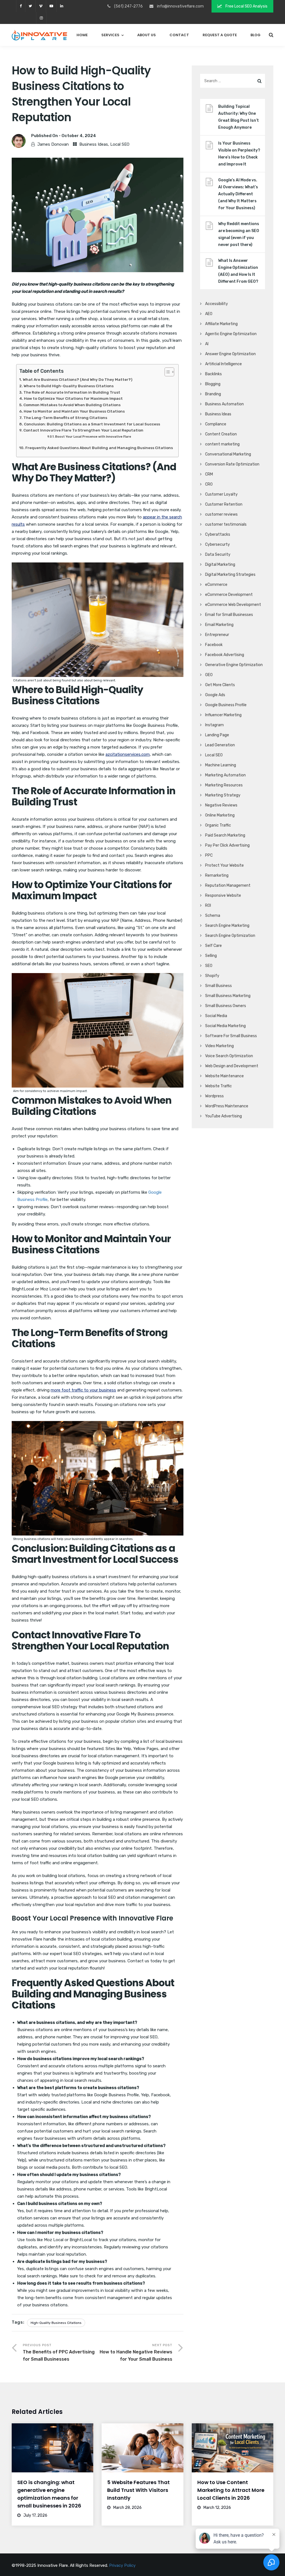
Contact (179, 35)
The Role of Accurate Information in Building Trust (72, 392)
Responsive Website (223, 895)
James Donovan (53, 144)
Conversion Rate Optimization (232, 464)
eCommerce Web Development (233, 605)
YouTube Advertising (223, 1116)
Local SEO (120, 144)
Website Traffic (218, 1086)
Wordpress (214, 1096)
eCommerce (216, 585)
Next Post (136, 2352)
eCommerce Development (229, 595)
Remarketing (217, 875)
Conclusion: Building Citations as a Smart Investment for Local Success (92, 424)
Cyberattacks (218, 534)
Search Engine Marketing (227, 926)
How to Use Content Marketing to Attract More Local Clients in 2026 (231, 2490)
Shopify (212, 976)
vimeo (41, 6)
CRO (209, 484)
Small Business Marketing (228, 996)
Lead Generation (220, 745)
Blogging (213, 384)
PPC (209, 855)
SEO (209, 966)
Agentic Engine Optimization (231, 334)
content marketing (222, 444)
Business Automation (224, 404)
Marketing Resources (224, 785)
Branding (213, 394)
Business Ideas (94, 144)
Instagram (214, 725)
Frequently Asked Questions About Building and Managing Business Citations (99, 448)
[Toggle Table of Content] (167, 372)
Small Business (218, 986)
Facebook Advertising (225, 655)
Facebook (214, 645)
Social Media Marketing (225, 1026)
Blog (255, 35)
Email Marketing (219, 625)
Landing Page (217, 735)
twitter (30, 6)
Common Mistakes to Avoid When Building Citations (72, 405)
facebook (21, 6)
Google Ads (215, 695)
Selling (211, 956)
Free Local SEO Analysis (246, 6)
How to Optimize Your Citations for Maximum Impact (73, 398)
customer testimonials (226, 524)
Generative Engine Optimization (234, 665)
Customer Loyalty (221, 494)
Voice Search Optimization (229, 1056)
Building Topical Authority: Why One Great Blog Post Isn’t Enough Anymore (239, 117)
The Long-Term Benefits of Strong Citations (65, 418)
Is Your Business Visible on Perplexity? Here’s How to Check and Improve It (239, 154)
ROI (208, 906)
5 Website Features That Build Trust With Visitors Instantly (138, 2490)
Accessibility (217, 304)
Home (82, 35)
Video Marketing (219, 1046)
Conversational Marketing (228, 454)
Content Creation (221, 434)
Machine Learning (221, 765)
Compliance (216, 424)
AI (207, 344)
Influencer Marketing (223, 715)
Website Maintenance (224, 1076)
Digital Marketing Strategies (230, 575)
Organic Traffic (218, 825)
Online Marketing (220, 815)
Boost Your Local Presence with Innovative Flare (93, 437)
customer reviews (221, 514)
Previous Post (59, 2352)
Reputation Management (228, 885)
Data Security (218, 555)
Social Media (216, 1016)
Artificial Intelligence (223, 364)
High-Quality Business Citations (56, 2323)
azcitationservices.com (128, 754)
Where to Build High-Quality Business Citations (69, 386)
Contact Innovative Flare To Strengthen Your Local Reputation (83, 430)
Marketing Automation (225, 775)
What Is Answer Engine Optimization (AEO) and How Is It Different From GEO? (238, 271)
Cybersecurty (218, 544)
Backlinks (213, 374)
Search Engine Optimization (230, 936)
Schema (213, 916)
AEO (209, 314)
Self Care (213, 946)
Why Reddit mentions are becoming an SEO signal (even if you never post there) (239, 234)
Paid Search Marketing (225, 835)
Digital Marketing (220, 565)
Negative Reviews (221, 805)
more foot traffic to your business (83, 1390)
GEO (209, 675)
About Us (147, 35)
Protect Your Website (224, 865)
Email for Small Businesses (229, 615)
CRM (209, 474)
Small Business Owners (226, 1006)
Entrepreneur (217, 635)
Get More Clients (220, 685)
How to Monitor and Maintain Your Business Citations (74, 411)
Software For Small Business (231, 1036)
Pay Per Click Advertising (227, 845)
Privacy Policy (122, 2565)
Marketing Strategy (223, 795)
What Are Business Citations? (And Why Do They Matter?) (78, 379)
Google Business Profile (226, 705)
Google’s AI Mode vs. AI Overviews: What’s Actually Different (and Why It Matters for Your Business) (238, 194)
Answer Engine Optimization (230, 354)
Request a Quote (220, 35)
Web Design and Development (232, 1066)
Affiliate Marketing (221, 324)
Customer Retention (224, 504)
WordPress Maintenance (227, 1106)
